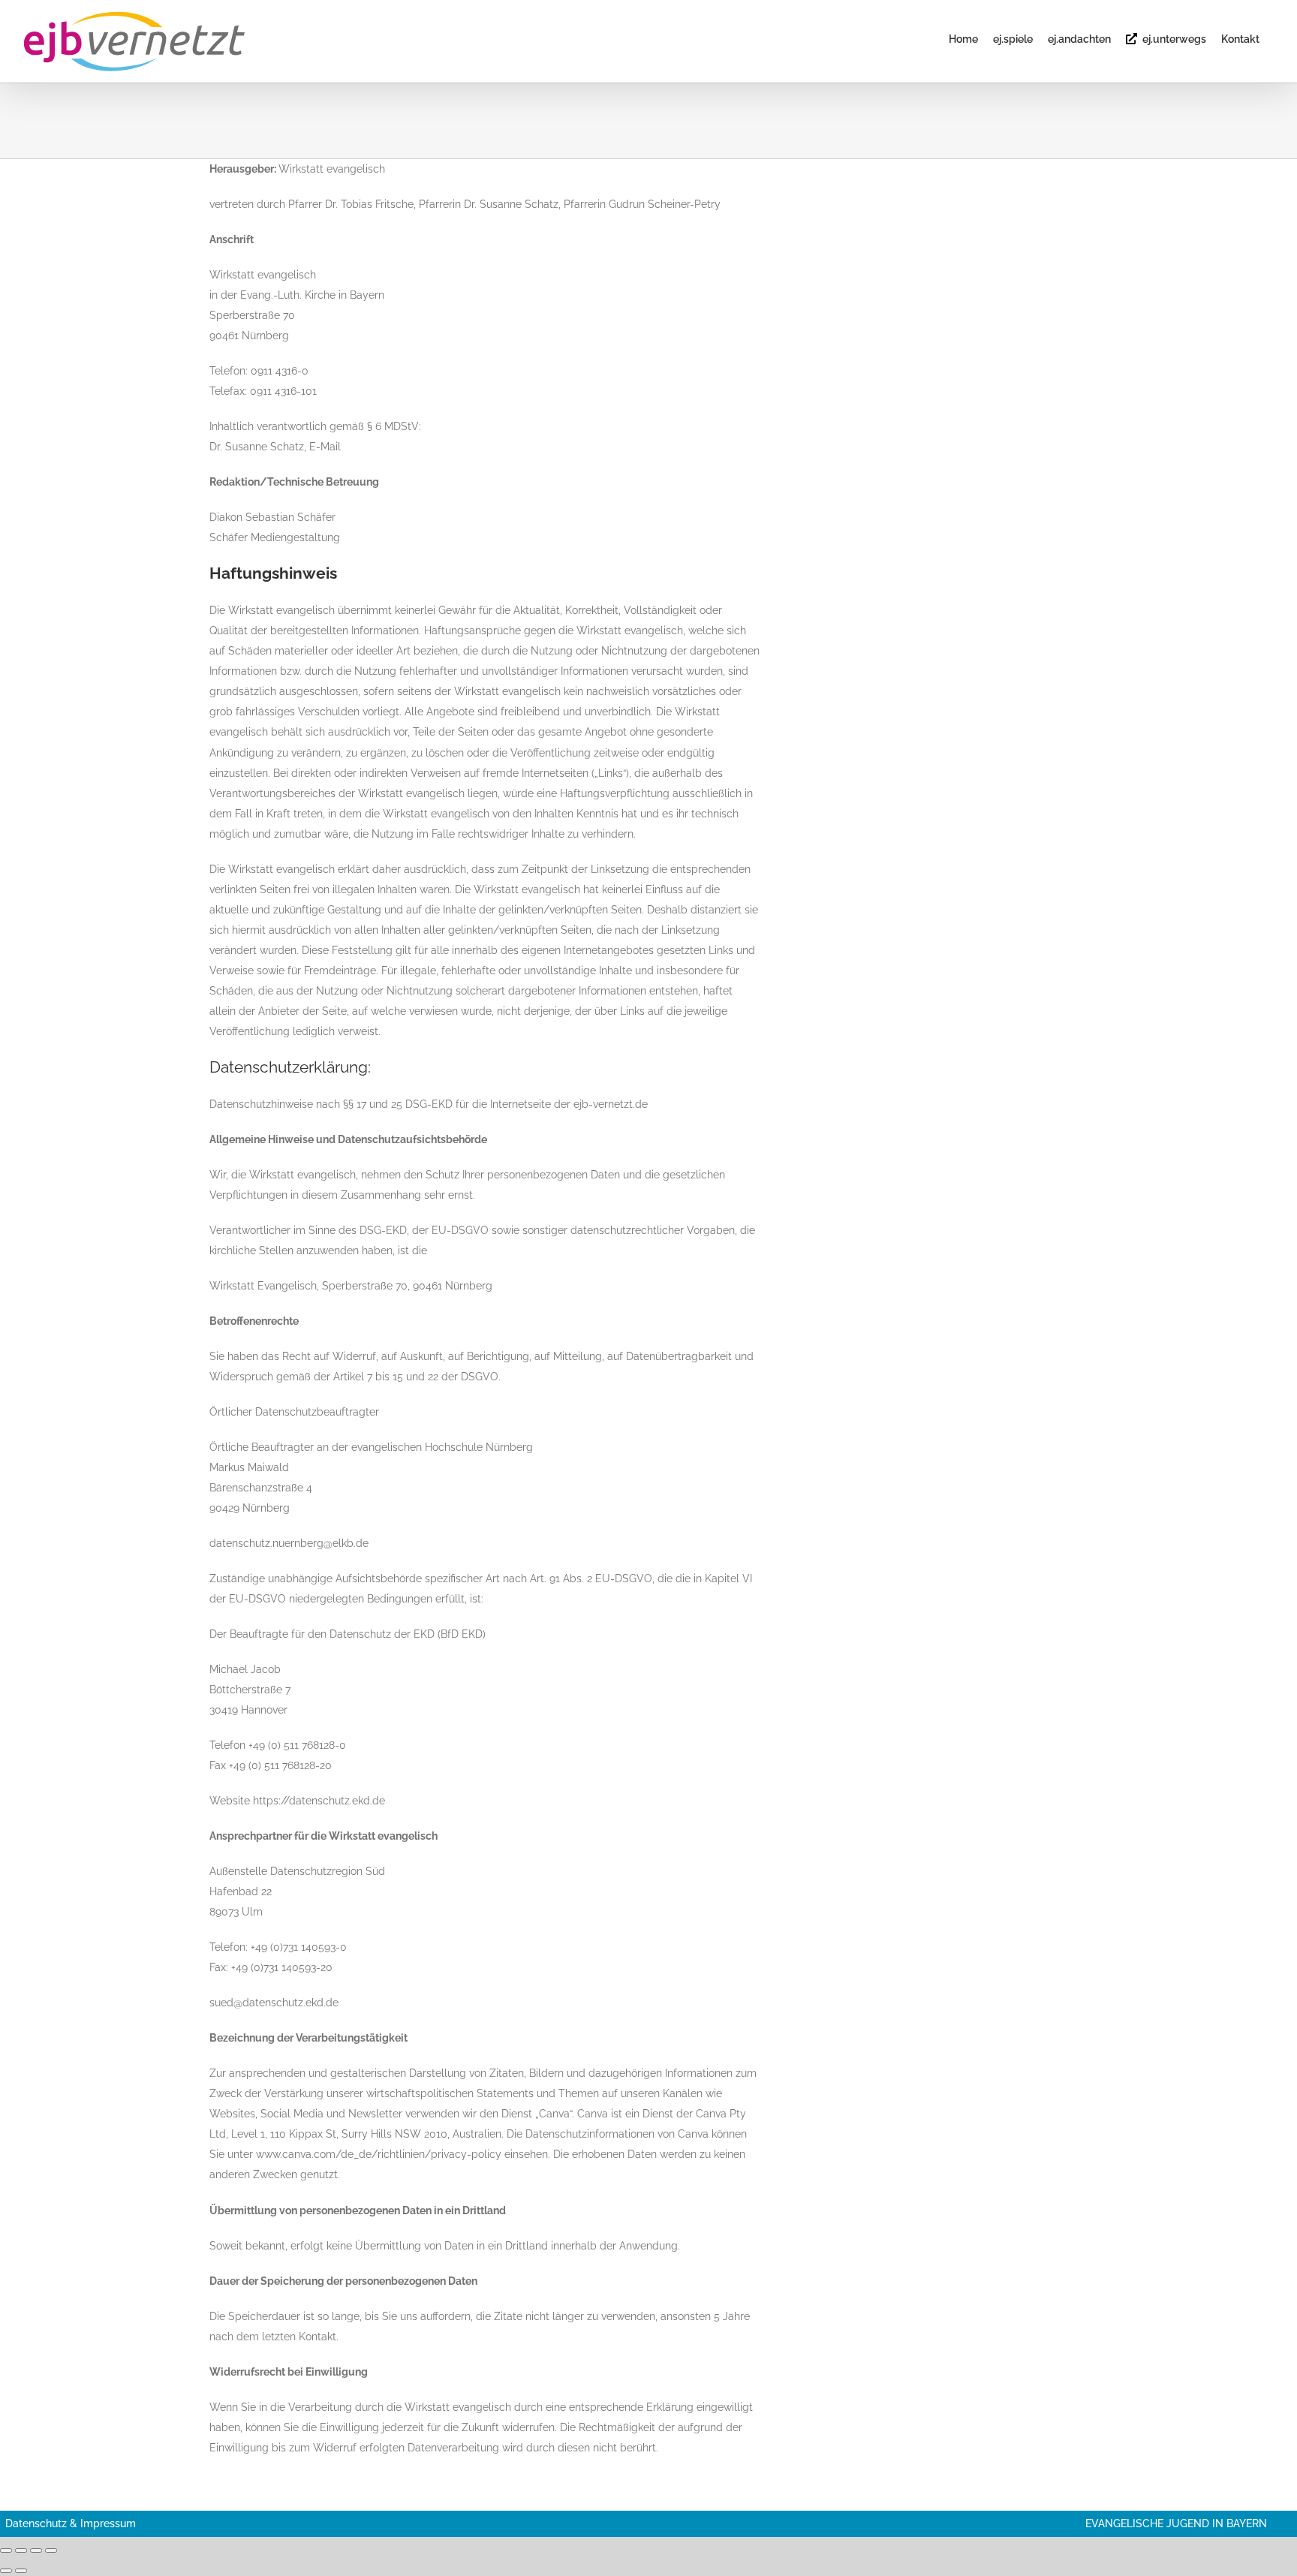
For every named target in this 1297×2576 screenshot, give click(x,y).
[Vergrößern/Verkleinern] (6, 2550)
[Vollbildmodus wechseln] (21, 2550)
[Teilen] (36, 2550)
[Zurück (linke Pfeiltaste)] (6, 2571)
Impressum (108, 2523)
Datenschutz (36, 2523)
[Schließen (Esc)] (51, 2550)
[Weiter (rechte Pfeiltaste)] (21, 2571)
